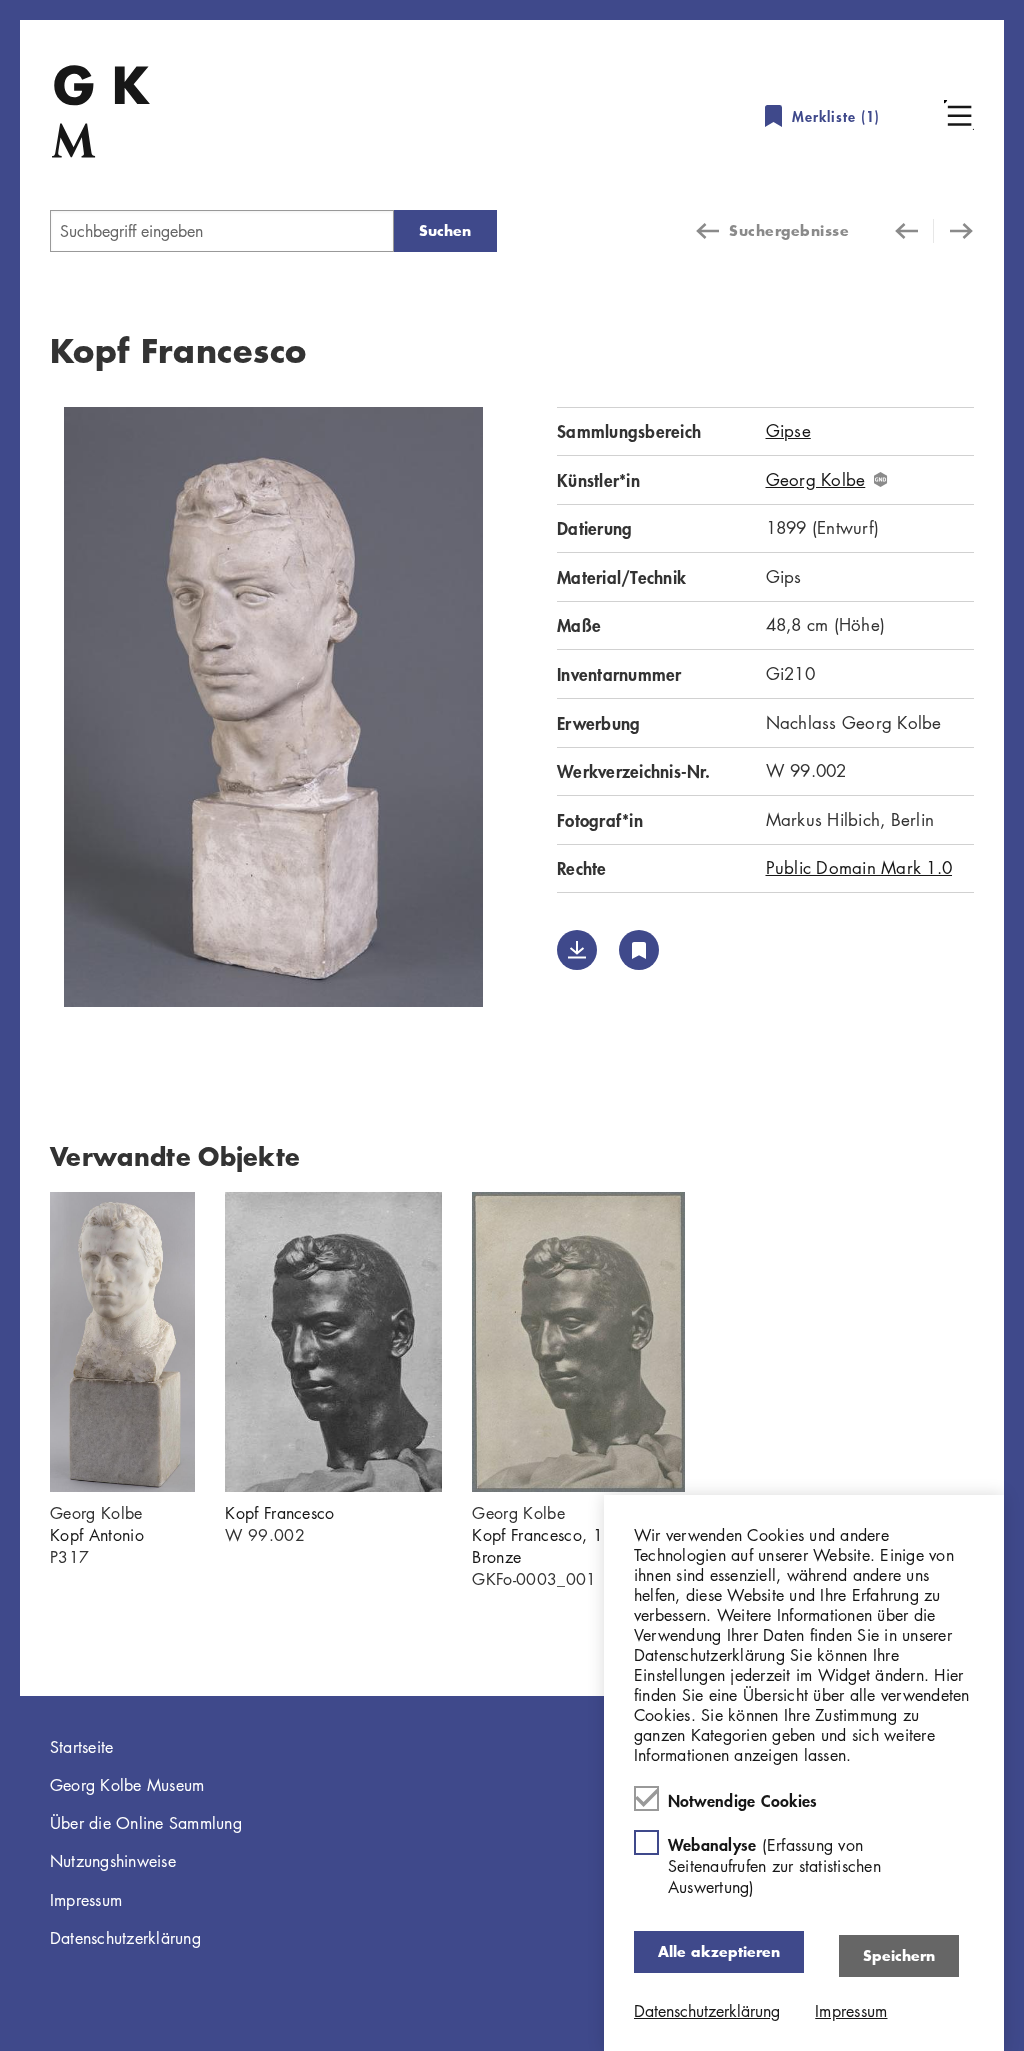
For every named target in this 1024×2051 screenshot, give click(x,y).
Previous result (914, 231)
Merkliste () (836, 116)
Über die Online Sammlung (146, 1823)
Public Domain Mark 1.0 (859, 867)
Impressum (86, 1900)
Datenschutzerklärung (125, 1938)
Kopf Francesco (279, 1513)
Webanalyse (774, 1865)
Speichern (899, 1955)
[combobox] (222, 231)
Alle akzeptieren (719, 1951)
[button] (959, 115)
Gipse (788, 430)
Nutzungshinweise (113, 1861)
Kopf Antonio (97, 1535)
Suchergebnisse (789, 230)
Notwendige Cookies (743, 1800)
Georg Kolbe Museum (127, 1785)
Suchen (445, 230)
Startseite (82, 1747)
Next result (954, 231)
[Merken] (639, 950)
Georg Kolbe (816, 480)
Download (577, 950)
